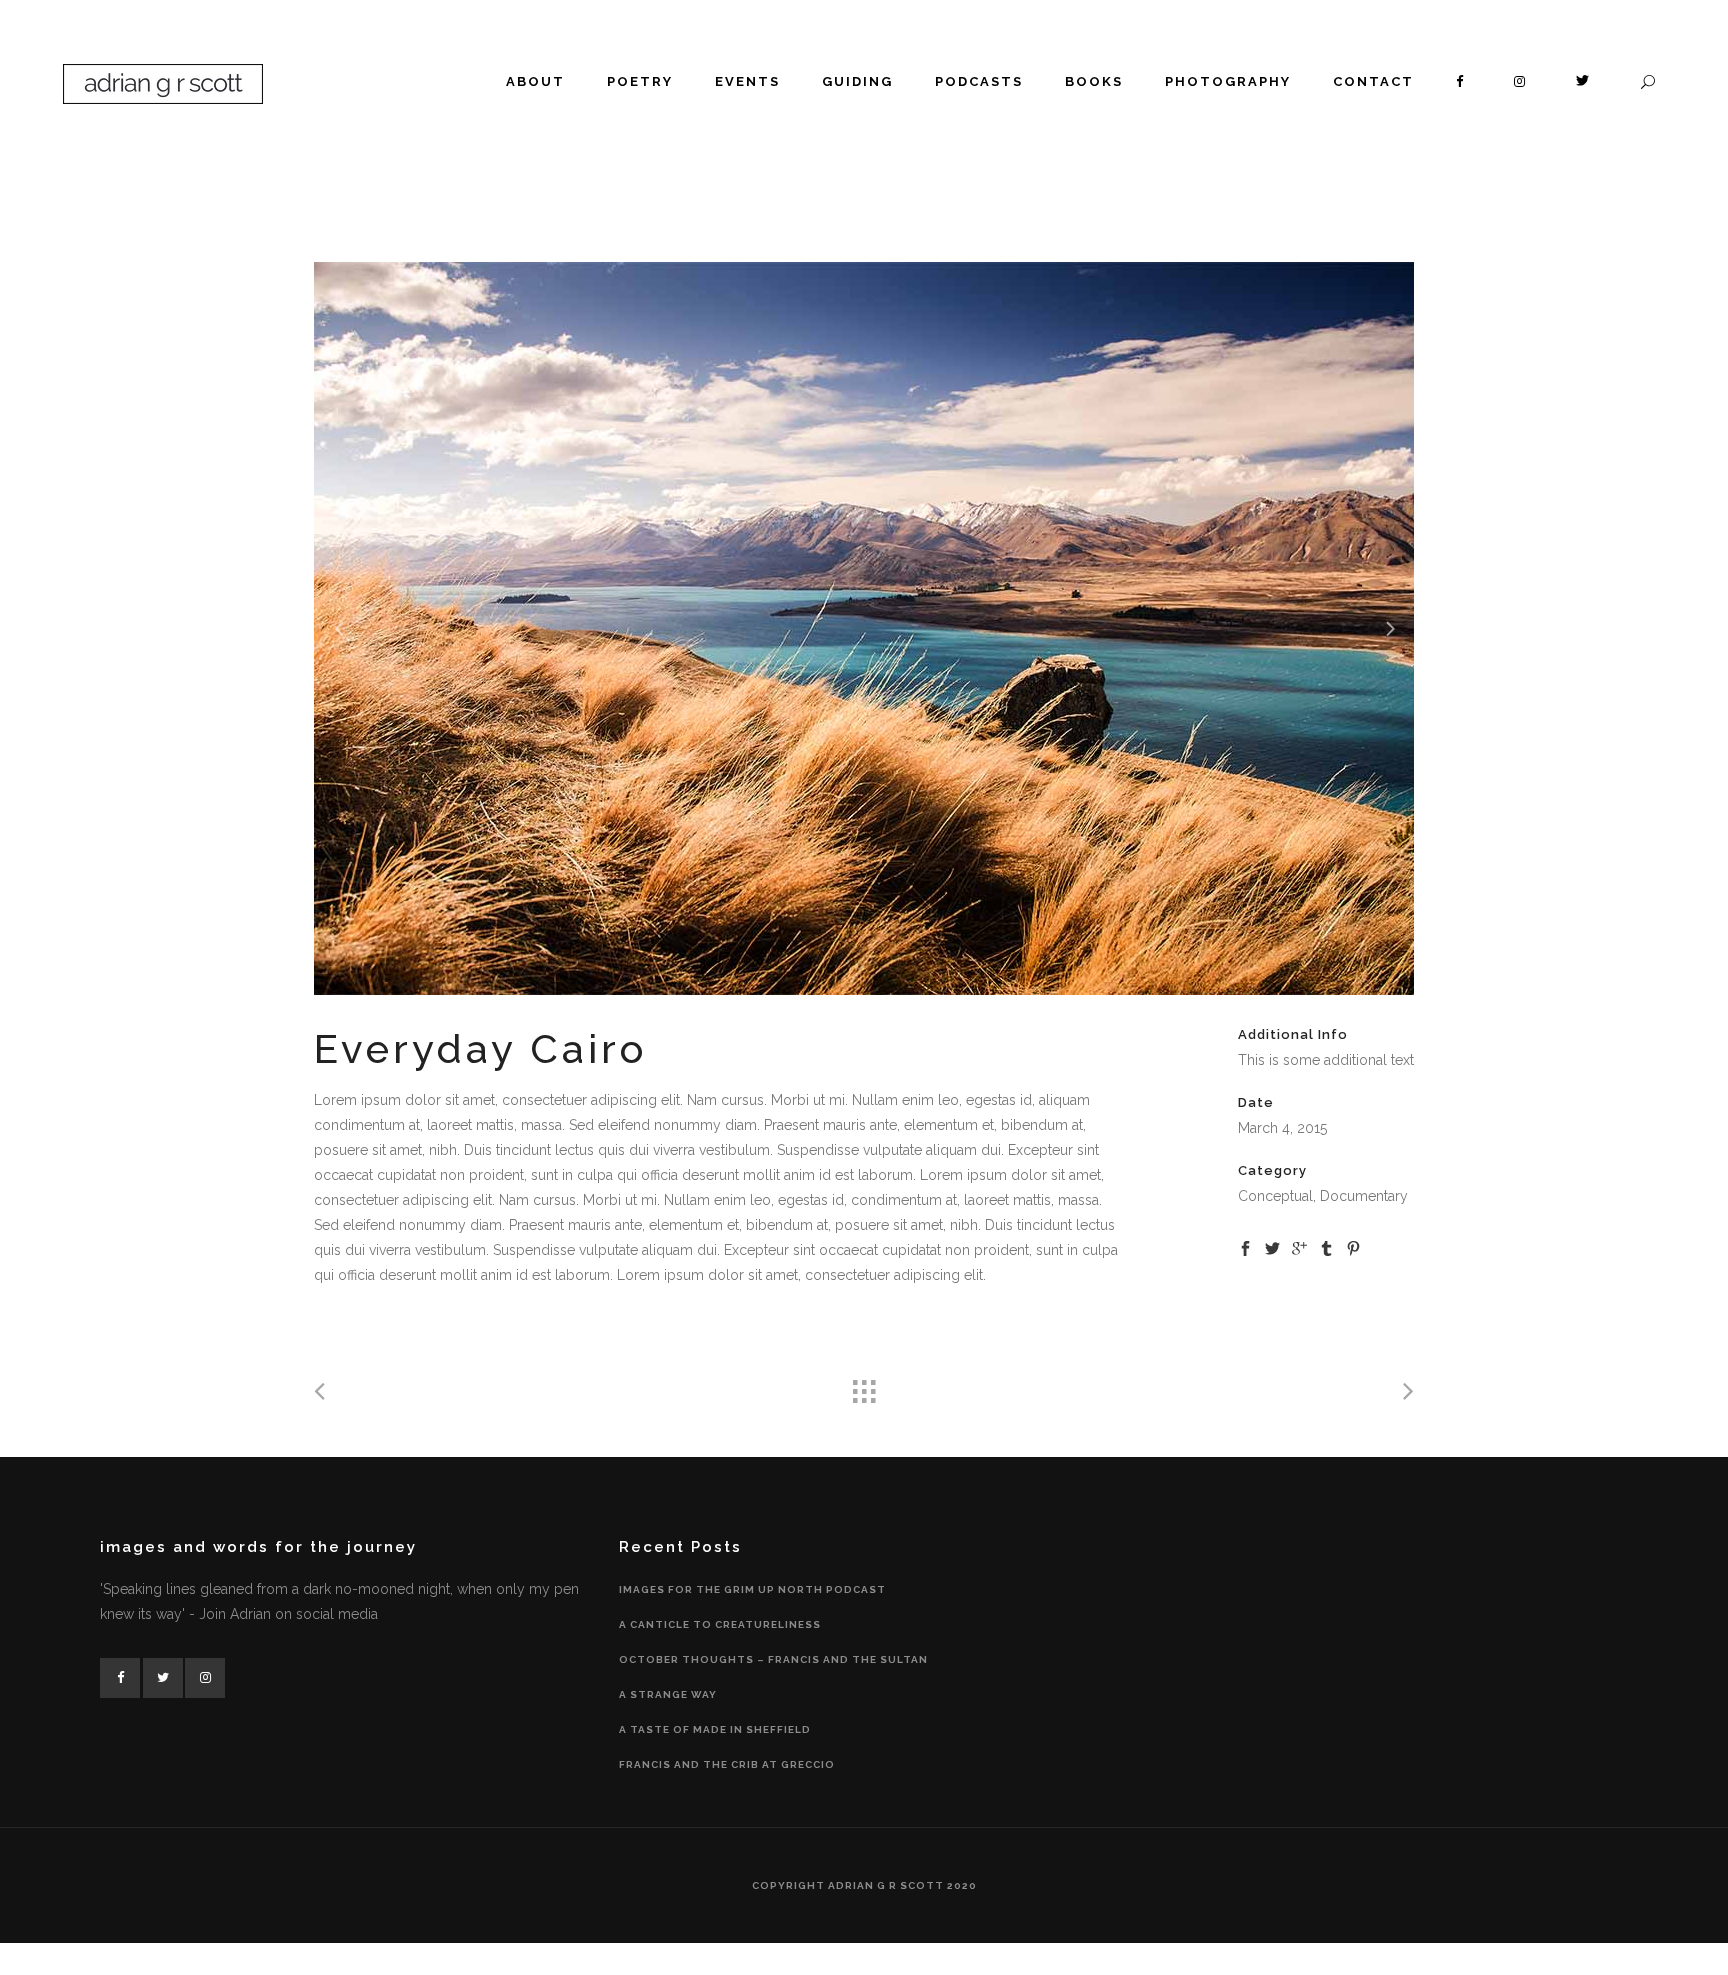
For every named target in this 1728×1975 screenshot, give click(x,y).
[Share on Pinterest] (1353, 1247)
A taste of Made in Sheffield (715, 1729)
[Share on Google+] (1299, 1247)
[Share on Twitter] (1272, 1247)
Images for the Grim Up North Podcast (752, 1589)
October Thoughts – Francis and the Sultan (773, 1659)
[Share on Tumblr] (1326, 1247)
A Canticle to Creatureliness (720, 1624)
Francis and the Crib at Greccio (727, 1764)
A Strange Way (668, 1694)
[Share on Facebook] (1245, 1247)
